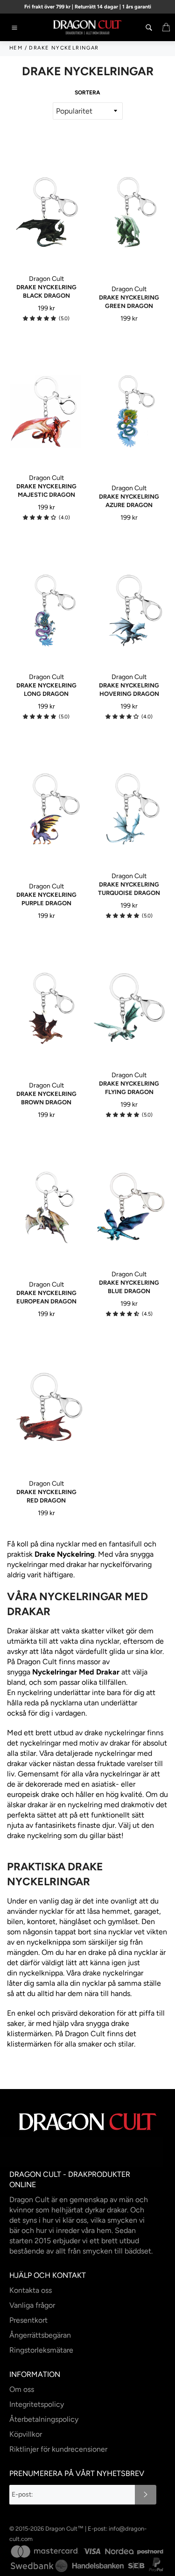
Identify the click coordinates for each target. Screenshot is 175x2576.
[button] (39, 318)
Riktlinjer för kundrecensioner (58, 2449)
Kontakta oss (31, 2290)
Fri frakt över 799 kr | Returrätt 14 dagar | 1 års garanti (88, 7)
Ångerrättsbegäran (40, 2335)
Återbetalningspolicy (44, 2419)
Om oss (22, 2389)
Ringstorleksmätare (41, 2350)
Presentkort (28, 2320)
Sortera (87, 93)
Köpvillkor (26, 2434)
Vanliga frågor (32, 2305)
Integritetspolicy (37, 2404)
